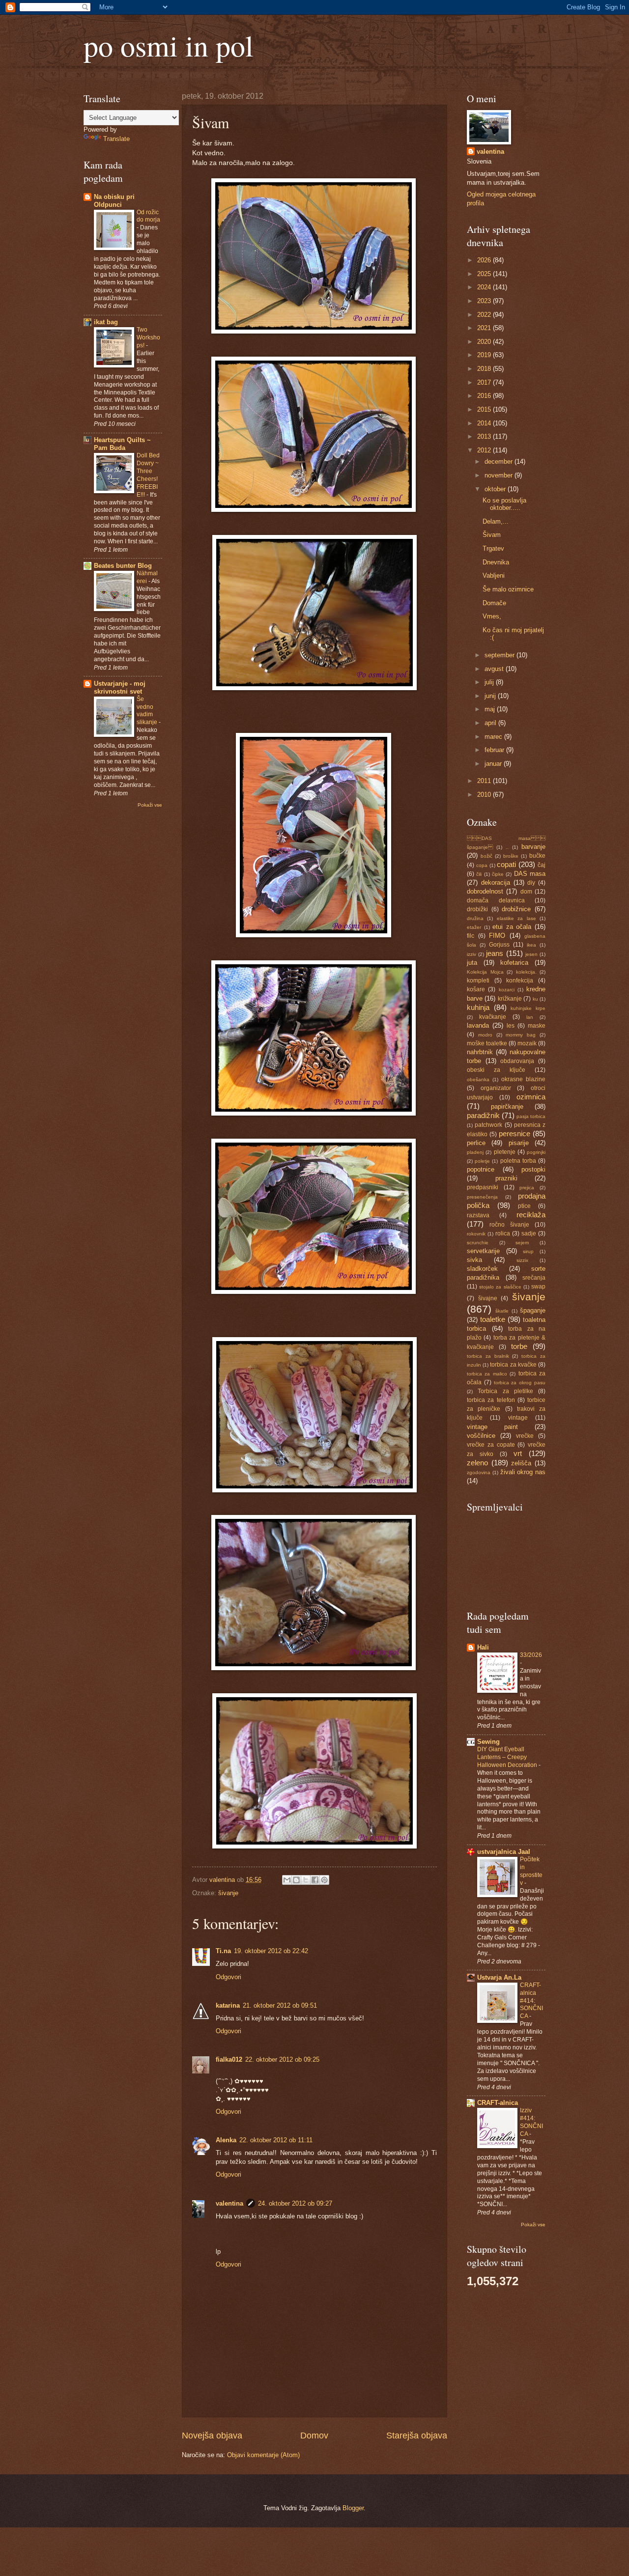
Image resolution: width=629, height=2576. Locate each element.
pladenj (475, 1152)
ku (535, 999)
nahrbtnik (480, 1052)
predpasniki (483, 1187)
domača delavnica (496, 900)
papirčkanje (507, 1106)
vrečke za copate (491, 1445)
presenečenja (482, 1197)
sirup (528, 1251)
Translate (116, 139)
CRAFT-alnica (498, 2103)
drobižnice (516, 909)
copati (506, 864)
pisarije (519, 1143)
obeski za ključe (496, 1070)
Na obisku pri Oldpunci (114, 201)
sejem (522, 1243)
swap (538, 1287)
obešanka (478, 1079)
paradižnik (483, 1115)
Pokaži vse (150, 805)
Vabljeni (494, 575)
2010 (485, 795)
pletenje (505, 1152)
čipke (498, 874)
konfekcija (520, 980)
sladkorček (482, 1269)
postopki (533, 1169)
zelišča (521, 1463)
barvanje (533, 847)
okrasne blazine (523, 1079)
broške (511, 856)
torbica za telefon (491, 1400)
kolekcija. (526, 972)
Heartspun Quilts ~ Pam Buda (122, 444)
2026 (485, 260)
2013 (485, 436)
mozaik (527, 1043)
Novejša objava (212, 2436)
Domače (494, 603)
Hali (483, 1647)
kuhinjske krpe (528, 1008)
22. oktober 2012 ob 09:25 (282, 2059)
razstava (478, 1215)
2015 (485, 409)
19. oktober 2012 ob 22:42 (271, 1951)
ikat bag (106, 322)
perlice (476, 1143)
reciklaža (531, 1215)
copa (482, 865)
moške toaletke (487, 1043)
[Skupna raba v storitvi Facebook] (315, 1880)
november (500, 475)
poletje (482, 1161)
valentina (229, 2203)
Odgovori (229, 1977)
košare (476, 989)
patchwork (488, 1125)
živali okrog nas (523, 1472)
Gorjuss (499, 945)
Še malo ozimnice (508, 589)
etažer (474, 927)
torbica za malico (487, 1374)
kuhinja (478, 1007)
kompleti (478, 980)
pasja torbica (531, 1116)
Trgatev (493, 548)
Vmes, (492, 616)
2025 (485, 274)
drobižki (477, 909)
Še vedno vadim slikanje (148, 711)
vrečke (525, 1436)
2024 (485, 287)
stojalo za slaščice (500, 1287)
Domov (314, 2436)
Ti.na (223, 1951)
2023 (485, 301)
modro (485, 1035)
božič (486, 856)
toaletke (493, 1319)
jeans (495, 953)
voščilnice (481, 1436)
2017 (485, 382)
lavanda (478, 1025)
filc (471, 936)
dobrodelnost (485, 891)
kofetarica (514, 963)
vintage (518, 1418)
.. (507, 847)
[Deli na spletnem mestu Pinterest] (324, 1880)
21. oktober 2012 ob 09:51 (280, 2005)
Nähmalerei (147, 577)
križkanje (510, 999)
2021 (485, 328)
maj (491, 709)
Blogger (353, 2508)
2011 (485, 781)
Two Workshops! (148, 337)
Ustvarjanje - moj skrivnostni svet (120, 687)
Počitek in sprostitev (531, 1871)
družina (475, 918)
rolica (503, 1233)
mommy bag (521, 1035)
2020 (485, 342)
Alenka (226, 2140)
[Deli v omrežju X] (306, 1880)
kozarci (507, 990)
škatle (502, 1311)
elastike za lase (516, 918)
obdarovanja (517, 1061)
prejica (527, 1188)
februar (495, 750)
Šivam (492, 535)
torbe (519, 1346)
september (500, 655)
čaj (542, 865)
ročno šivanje (509, 1225)
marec (494, 737)
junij (491, 696)
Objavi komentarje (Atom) (263, 2455)
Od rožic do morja (148, 216)
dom (526, 892)
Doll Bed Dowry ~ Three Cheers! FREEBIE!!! (148, 475)
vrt (518, 1453)
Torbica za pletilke (505, 1391)
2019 (485, 355)
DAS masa (530, 874)
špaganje (533, 1310)
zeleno (477, 1463)
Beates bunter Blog (123, 566)
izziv (472, 954)
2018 (485, 369)
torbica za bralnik (488, 1356)
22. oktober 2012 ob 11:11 (276, 2140)
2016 (485, 396)
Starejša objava (417, 2436)
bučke (537, 856)
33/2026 (531, 1655)
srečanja (534, 1278)
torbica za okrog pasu (520, 1383)
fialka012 (229, 2059)
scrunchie (478, 1243)
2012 (485, 450)
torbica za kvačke (513, 1365)
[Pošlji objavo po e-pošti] (287, 1880)
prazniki (506, 1178)
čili (479, 874)
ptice (524, 1206)
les (511, 1026)
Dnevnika (496, 562)
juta (472, 963)
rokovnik (476, 1234)
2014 (485, 423)
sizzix (522, 1260)
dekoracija (496, 882)
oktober (496, 489)
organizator (496, 1088)
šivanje (228, 1893)
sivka (474, 1260)
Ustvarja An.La (499, 1977)
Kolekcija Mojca (485, 972)
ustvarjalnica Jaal (504, 1852)
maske (537, 1026)
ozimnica (531, 1097)
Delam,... (496, 521)
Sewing (488, 1742)
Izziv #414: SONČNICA (531, 2122)
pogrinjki (536, 1152)
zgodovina (479, 1472)
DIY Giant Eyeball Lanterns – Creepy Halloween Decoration (508, 1757)
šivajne (488, 1298)
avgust (495, 669)
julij (490, 682)
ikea (531, 945)
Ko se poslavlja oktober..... (504, 504)
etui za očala (512, 927)
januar (494, 764)
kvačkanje (493, 1017)
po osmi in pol (169, 45)
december (500, 462)
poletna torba (518, 1161)
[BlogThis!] (296, 1880)
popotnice (481, 1169)
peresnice (515, 1134)
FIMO (497, 936)
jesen (531, 954)
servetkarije (483, 1251)
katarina (228, 2005)
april (491, 723)
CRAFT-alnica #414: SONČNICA (531, 2001)
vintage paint (492, 1427)
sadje (529, 1233)
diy (531, 883)
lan (530, 1017)
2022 (485, 315)
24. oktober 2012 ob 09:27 (295, 2203)
